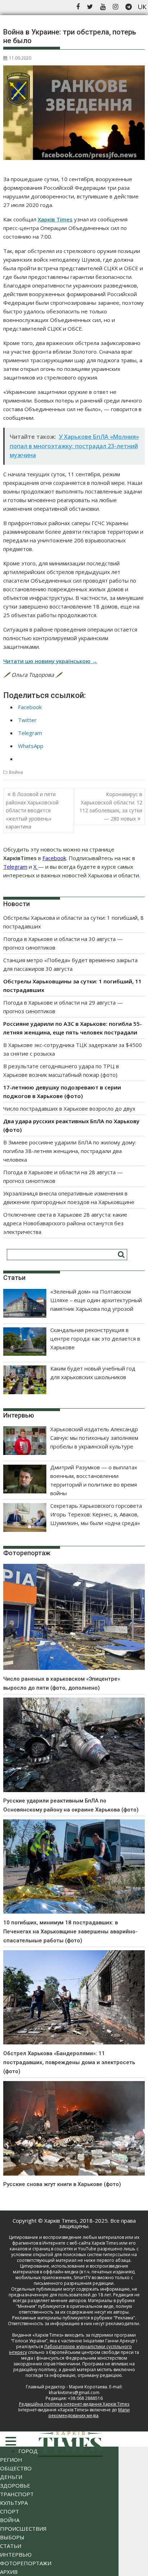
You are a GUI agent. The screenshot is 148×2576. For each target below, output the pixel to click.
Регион (11, 2460)
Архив (9, 2572)
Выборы (12, 2537)
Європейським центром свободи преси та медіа (80, 2355)
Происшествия (23, 2529)
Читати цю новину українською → (50, 661)
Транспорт (17, 2494)
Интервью (16, 2554)
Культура (14, 2503)
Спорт (10, 2511)
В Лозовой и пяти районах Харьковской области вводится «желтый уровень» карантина (32, 810)
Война (16, 772)
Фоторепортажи (26, 2563)
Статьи (11, 2546)
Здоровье (15, 2485)
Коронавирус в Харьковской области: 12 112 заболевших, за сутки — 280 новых (111, 806)
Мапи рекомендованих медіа (89, 2413)
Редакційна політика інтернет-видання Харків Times (74, 2404)
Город (28, 2451)
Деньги (11, 2477)
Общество (16, 2468)
